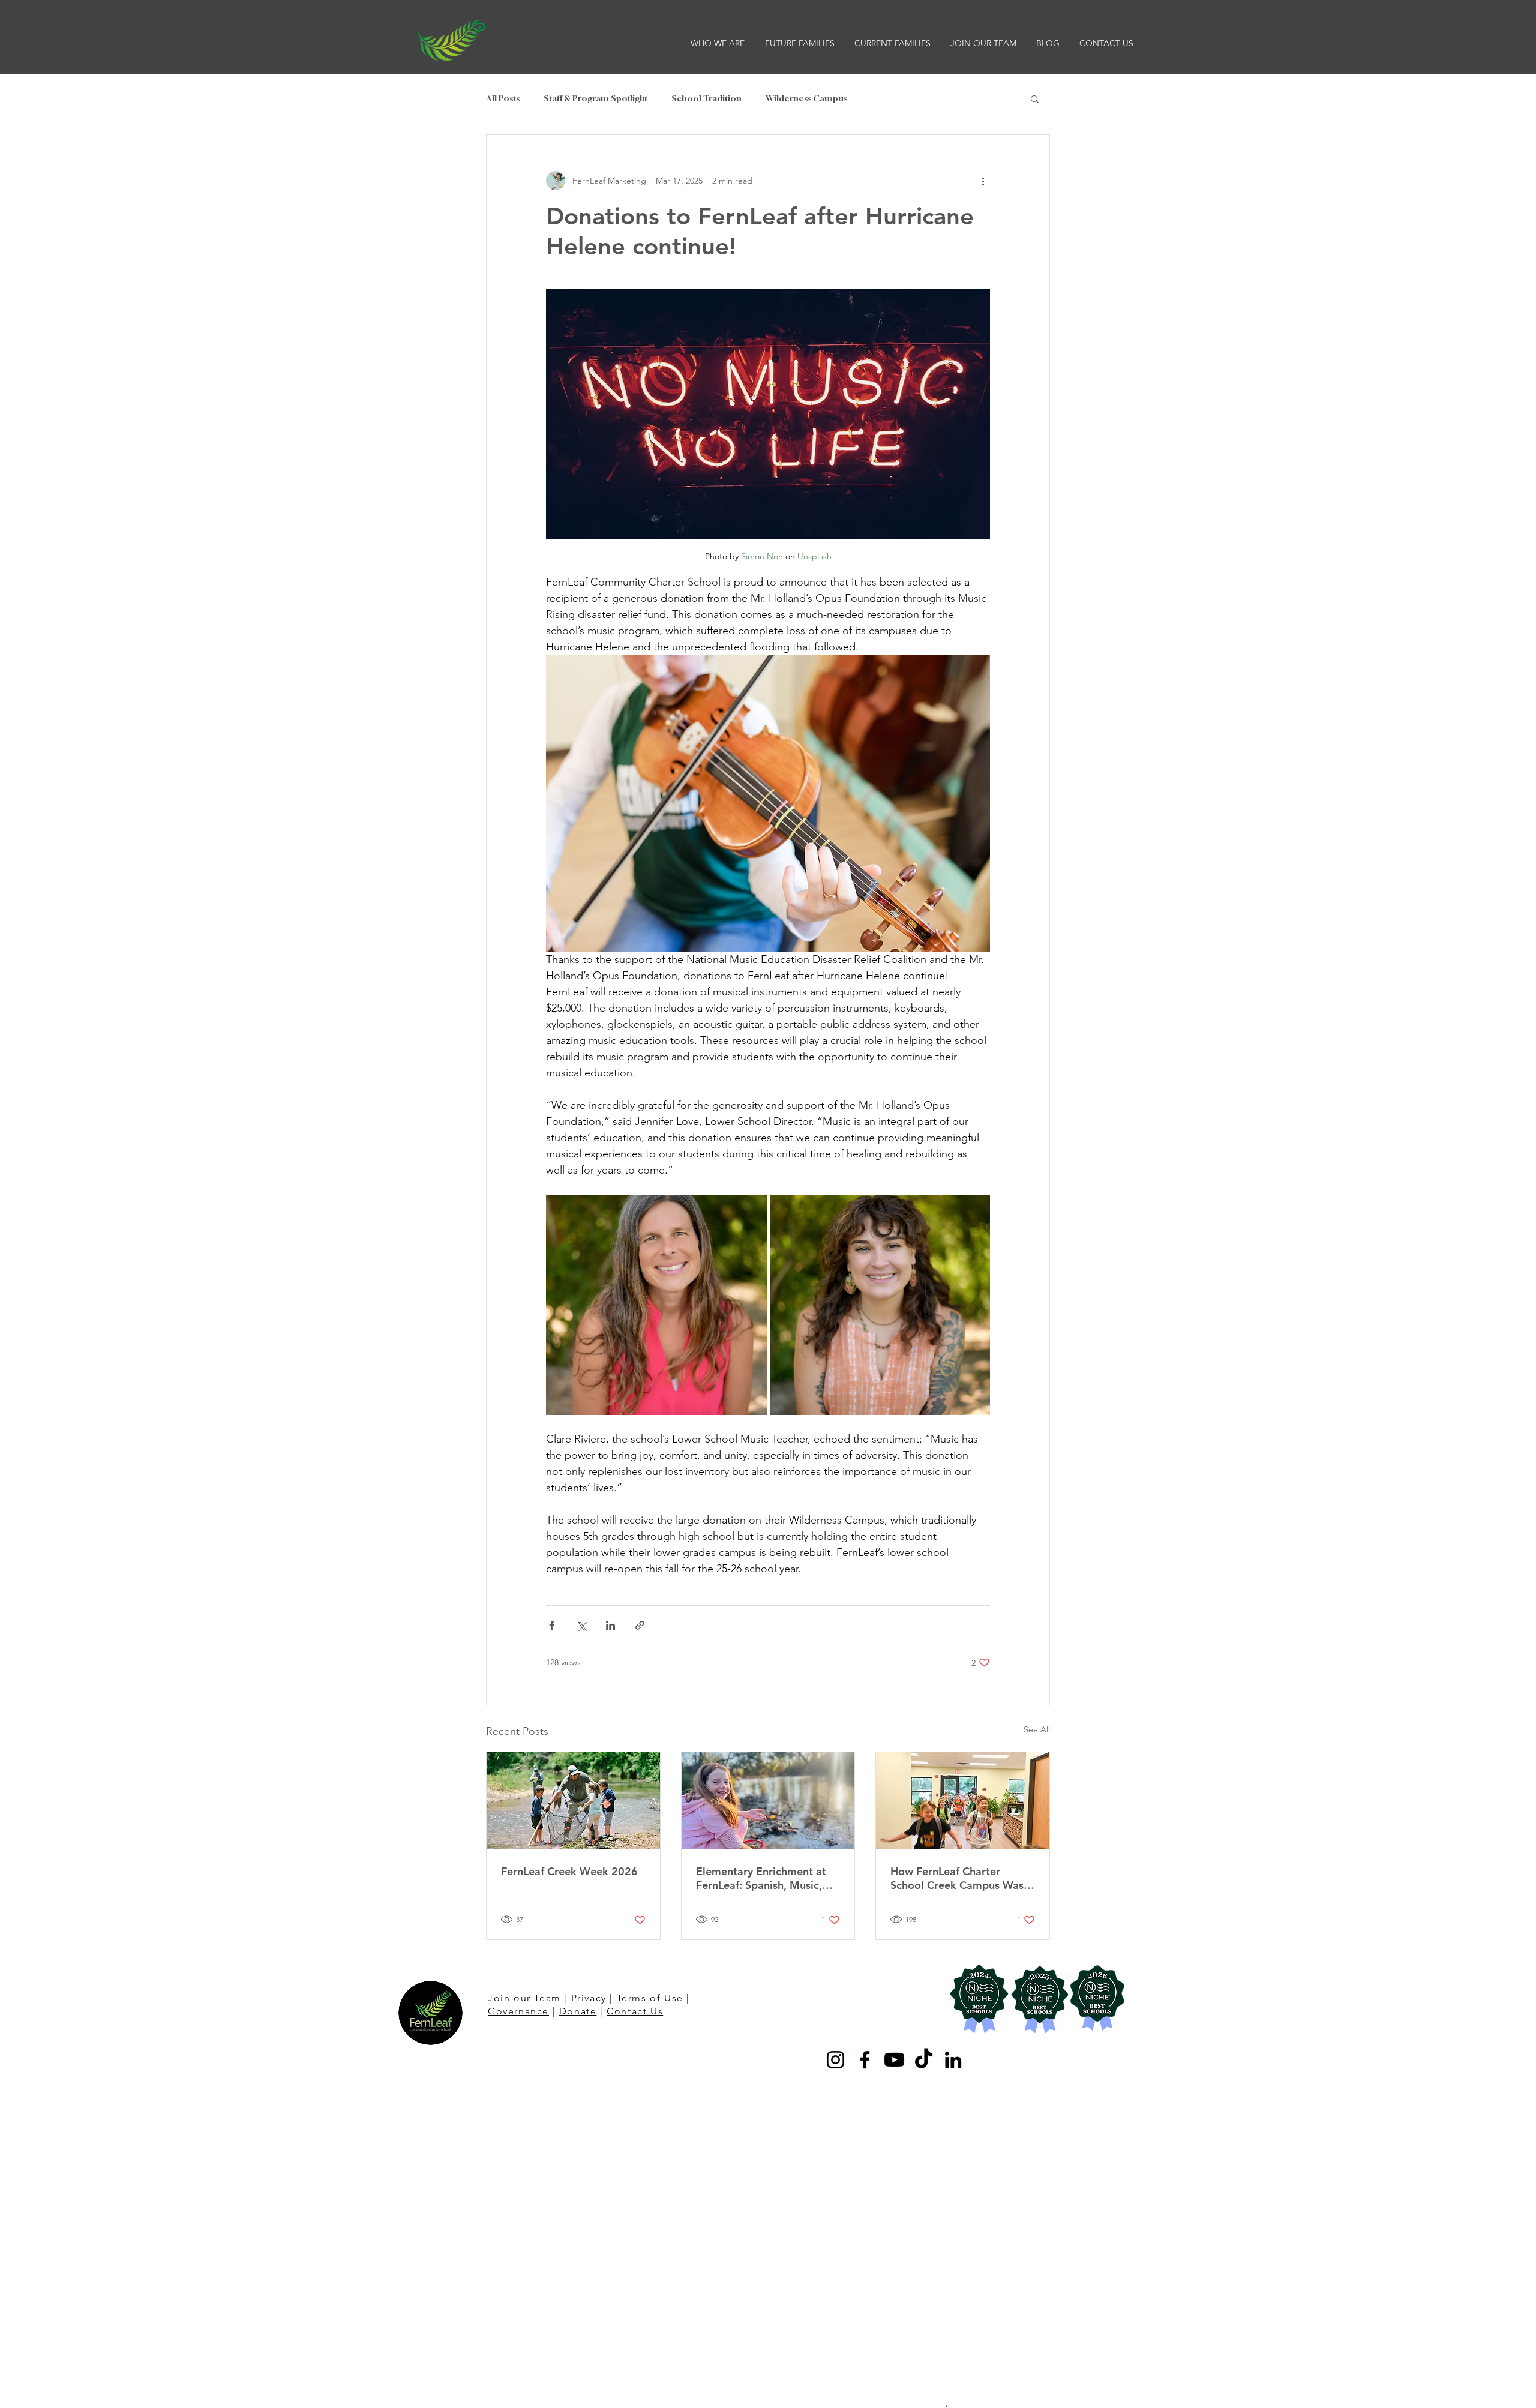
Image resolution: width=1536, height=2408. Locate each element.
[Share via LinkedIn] (610, 1625)
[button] (719, 43)
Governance (518, 2011)
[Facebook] (865, 2060)
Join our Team (524, 1998)
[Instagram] (835, 2060)
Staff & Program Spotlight (595, 98)
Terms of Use (650, 1998)
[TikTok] (924, 2060)
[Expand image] (656, 1305)
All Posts (503, 98)
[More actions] (983, 181)
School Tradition (706, 98)
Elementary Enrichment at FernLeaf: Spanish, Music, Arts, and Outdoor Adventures (761, 1878)
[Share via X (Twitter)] (581, 1625)
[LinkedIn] (953, 2060)
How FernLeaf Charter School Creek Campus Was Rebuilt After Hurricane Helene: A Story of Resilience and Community (962, 1878)
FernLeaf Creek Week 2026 (569, 1871)
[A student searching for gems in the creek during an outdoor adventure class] (768, 1801)
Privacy (589, 1998)
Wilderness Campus (806, 98)
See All (1037, 1729)
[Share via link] (640, 1625)
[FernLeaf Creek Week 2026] (573, 1801)
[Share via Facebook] (552, 1625)
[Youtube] (894, 2060)
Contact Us (635, 2011)
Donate (578, 2011)
